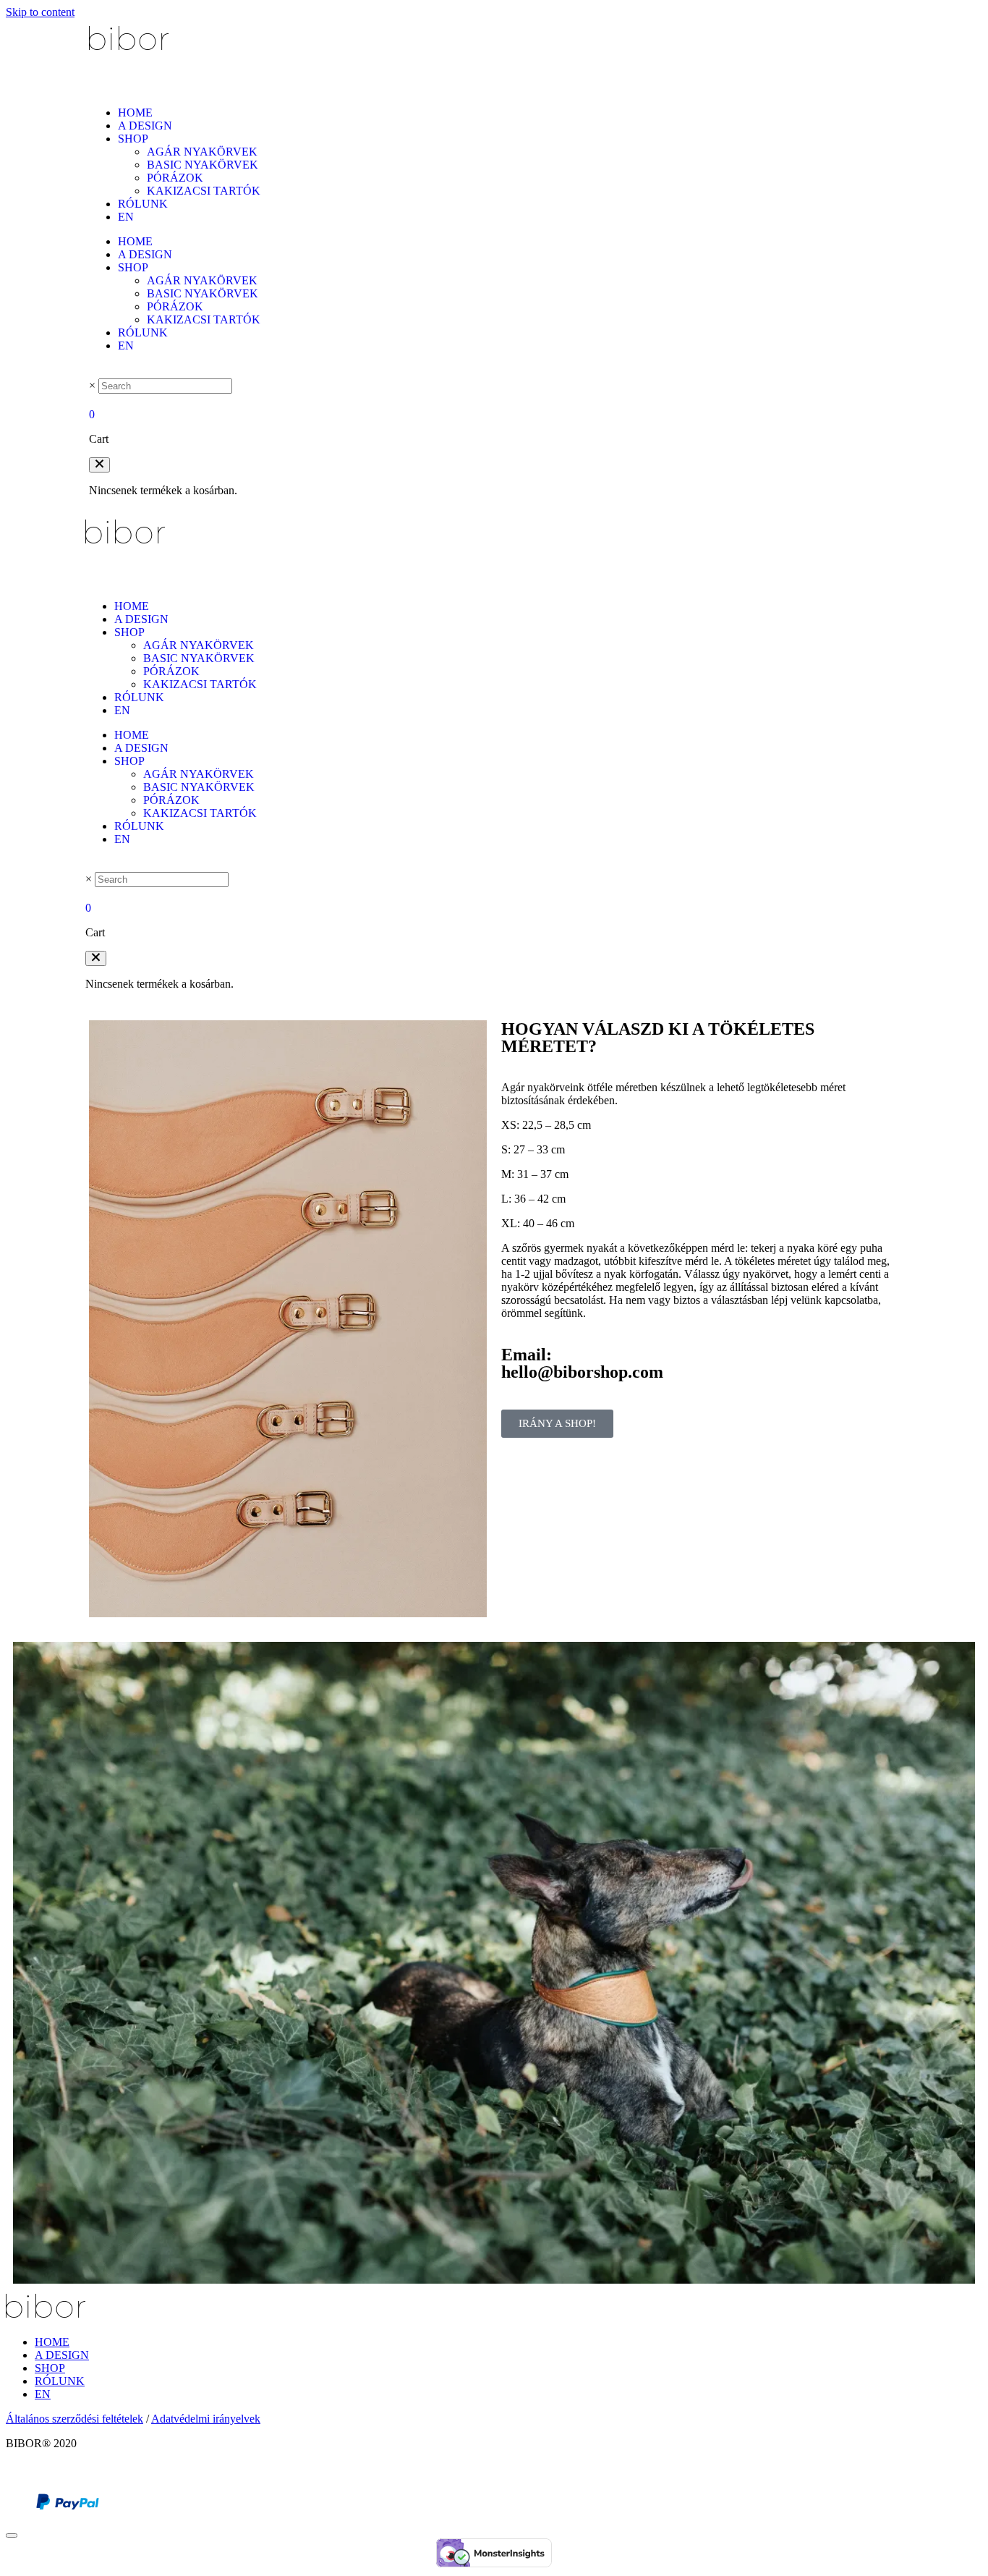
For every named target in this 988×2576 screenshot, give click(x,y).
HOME (135, 113)
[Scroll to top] (12, 2535)
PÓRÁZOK (175, 178)
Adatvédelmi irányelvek (206, 2419)
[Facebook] (14, 2473)
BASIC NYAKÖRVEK (203, 165)
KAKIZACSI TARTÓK (204, 191)
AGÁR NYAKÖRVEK (202, 152)
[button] (99, 465)
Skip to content (40, 12)
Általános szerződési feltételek (74, 2419)
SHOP (133, 139)
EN (126, 217)
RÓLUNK (143, 204)
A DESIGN (145, 126)
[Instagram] (32, 2473)
